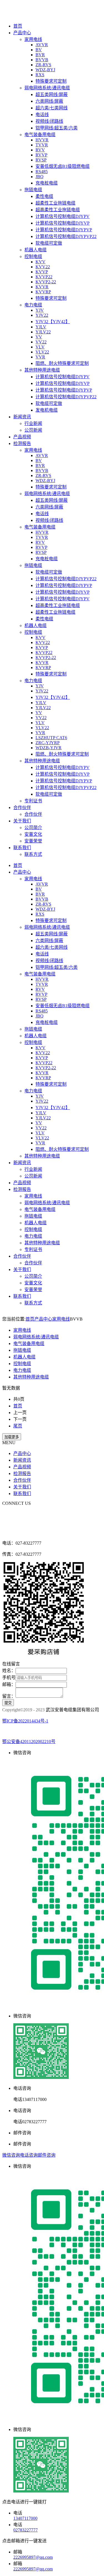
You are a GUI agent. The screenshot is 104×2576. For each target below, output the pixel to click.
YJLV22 (43, 332)
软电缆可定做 (49, 243)
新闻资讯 (22, 417)
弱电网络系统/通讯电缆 (47, 88)
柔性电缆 (44, 196)
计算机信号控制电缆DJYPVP (64, 230)
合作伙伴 (22, 808)
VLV (40, 347)
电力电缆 (33, 305)
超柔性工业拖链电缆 (55, 203)
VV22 (41, 342)
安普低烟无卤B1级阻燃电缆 (63, 166)
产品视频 (22, 437)
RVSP (41, 160)
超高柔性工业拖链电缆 (58, 210)
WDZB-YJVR (49, 748)
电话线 (42, 115)
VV (39, 337)
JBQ (40, 177)
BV (39, 50)
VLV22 (42, 352)
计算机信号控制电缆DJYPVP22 (66, 236)
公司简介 (33, 828)
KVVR (42, 287)
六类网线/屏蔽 (49, 101)
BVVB (42, 60)
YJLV (41, 327)
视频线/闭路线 (49, 121)
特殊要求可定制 (51, 81)
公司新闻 (33, 430)
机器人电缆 (35, 250)
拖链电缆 (33, 190)
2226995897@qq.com (33, 2557)
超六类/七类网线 (52, 108)
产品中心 (22, 33)
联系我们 (22, 848)
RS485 (42, 172)
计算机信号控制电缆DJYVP (63, 223)
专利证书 (33, 801)
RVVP (41, 155)
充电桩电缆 (47, 183)
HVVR (42, 140)
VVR (40, 357)
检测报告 (22, 443)
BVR (40, 55)
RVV (40, 150)
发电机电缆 (47, 410)
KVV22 (43, 267)
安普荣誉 (33, 841)
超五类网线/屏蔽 (52, 94)
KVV (40, 262)
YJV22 (42, 315)
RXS (40, 75)
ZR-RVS (43, 65)
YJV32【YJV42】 (53, 322)
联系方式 (33, 854)
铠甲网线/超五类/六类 (57, 128)
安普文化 (33, 834)
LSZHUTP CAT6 (51, 738)
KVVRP (43, 292)
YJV (40, 310)
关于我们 (22, 821)
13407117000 (25, 2518)
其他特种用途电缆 (42, 370)
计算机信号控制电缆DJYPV (63, 216)
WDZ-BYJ (45, 70)
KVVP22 (44, 277)
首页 (18, 26)
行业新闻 (33, 423)
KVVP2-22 (46, 282)
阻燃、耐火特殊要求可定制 (62, 363)
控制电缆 (33, 256)
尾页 (18, 1426)
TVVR (42, 145)
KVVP (42, 272)
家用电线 (33, 39)
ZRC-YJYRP (48, 743)
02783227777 (26, 2530)
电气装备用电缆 (40, 135)
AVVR (42, 45)
